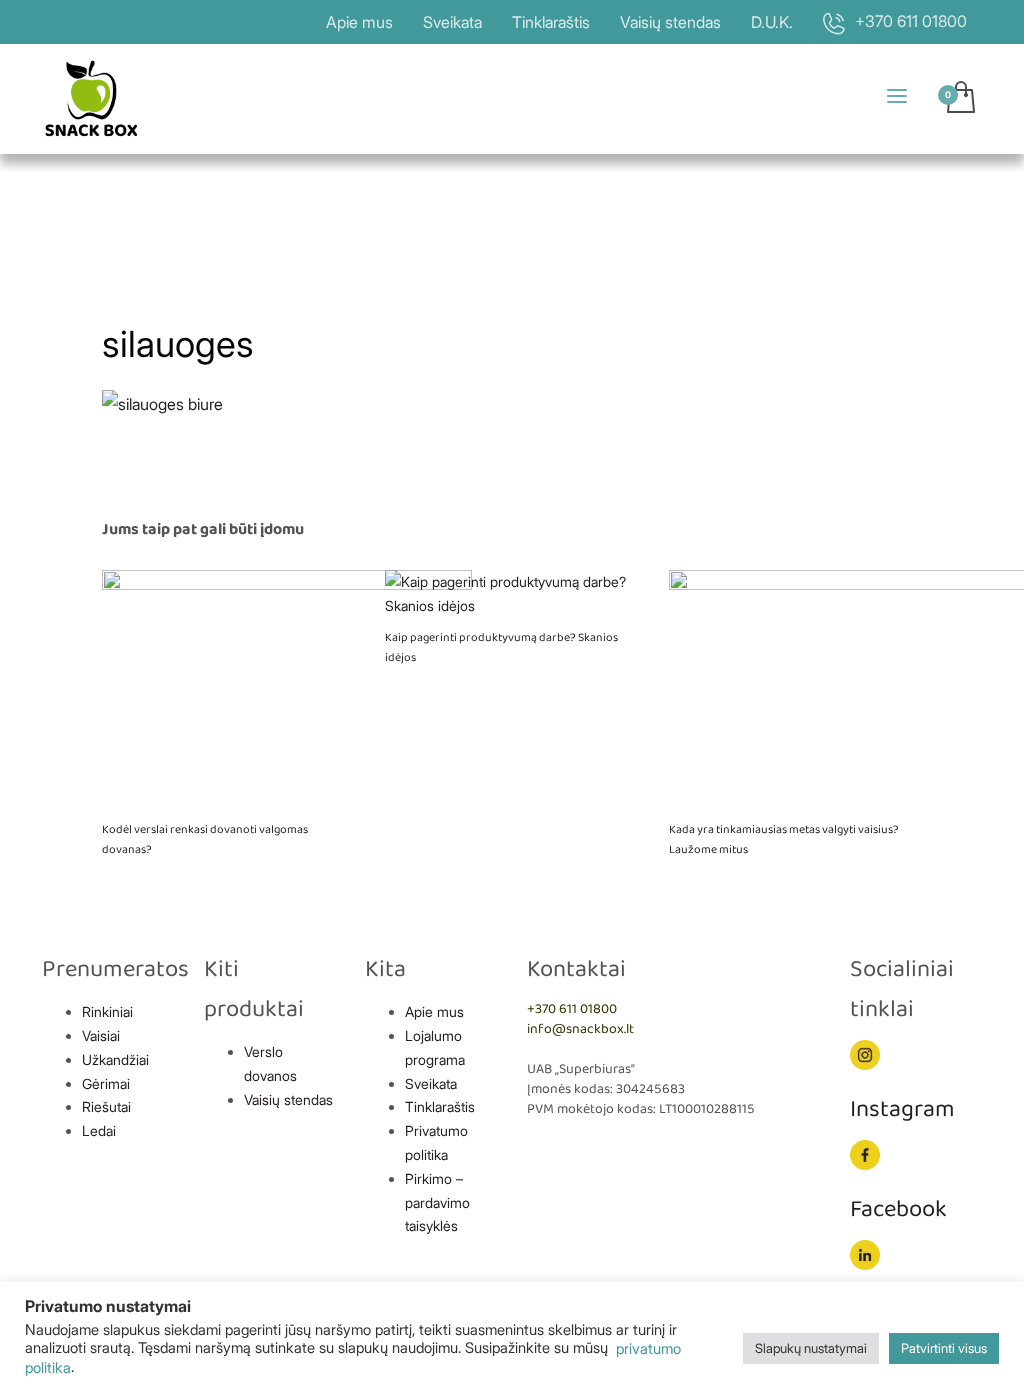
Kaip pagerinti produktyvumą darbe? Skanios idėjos (501, 647)
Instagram (902, 1109)
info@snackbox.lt (580, 1029)
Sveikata (452, 22)
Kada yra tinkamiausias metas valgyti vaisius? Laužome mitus (784, 839)
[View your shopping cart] (959, 99)
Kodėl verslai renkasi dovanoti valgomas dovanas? (205, 839)
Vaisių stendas (670, 22)
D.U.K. (772, 22)
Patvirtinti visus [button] (944, 1348)
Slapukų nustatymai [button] (811, 1348)
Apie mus (359, 22)
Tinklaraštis (551, 22)
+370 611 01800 (572, 1009)
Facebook (898, 1209)
